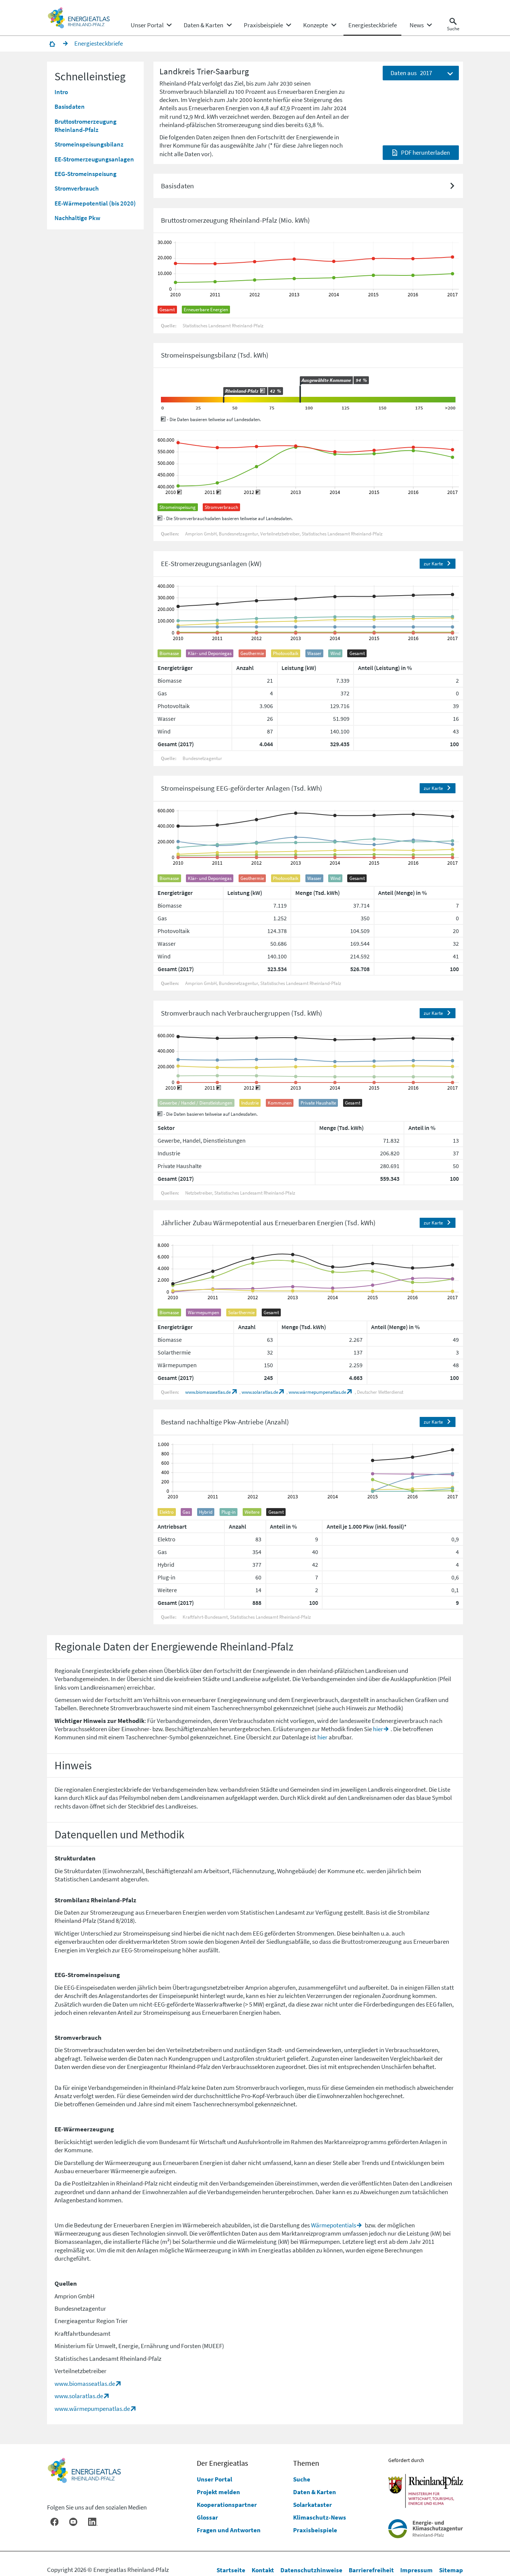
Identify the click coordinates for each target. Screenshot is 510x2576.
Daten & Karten (315, 2492)
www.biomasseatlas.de (208, 1392)
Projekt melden (218, 2492)
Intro (61, 92)
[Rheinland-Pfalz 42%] (224, 400)
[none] (151, 25)
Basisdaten (70, 106)
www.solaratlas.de (260, 1392)
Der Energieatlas (222, 2463)
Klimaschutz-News (320, 2517)
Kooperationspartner (227, 2505)
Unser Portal (214, 2479)
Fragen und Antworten (229, 2530)
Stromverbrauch (77, 188)
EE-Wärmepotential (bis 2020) (95, 203)
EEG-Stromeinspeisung (85, 174)
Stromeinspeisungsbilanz (89, 144)
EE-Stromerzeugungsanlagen (94, 159)
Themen (306, 2463)
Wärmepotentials (334, 2225)
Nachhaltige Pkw (77, 218)
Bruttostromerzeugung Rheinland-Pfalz (85, 126)
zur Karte (433, 563)
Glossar (207, 2517)
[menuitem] (147, 25)
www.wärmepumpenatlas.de (317, 1392)
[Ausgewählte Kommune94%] (300, 394)
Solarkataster (312, 2505)
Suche (302, 2479)
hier (378, 1729)
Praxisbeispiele (315, 2530)
